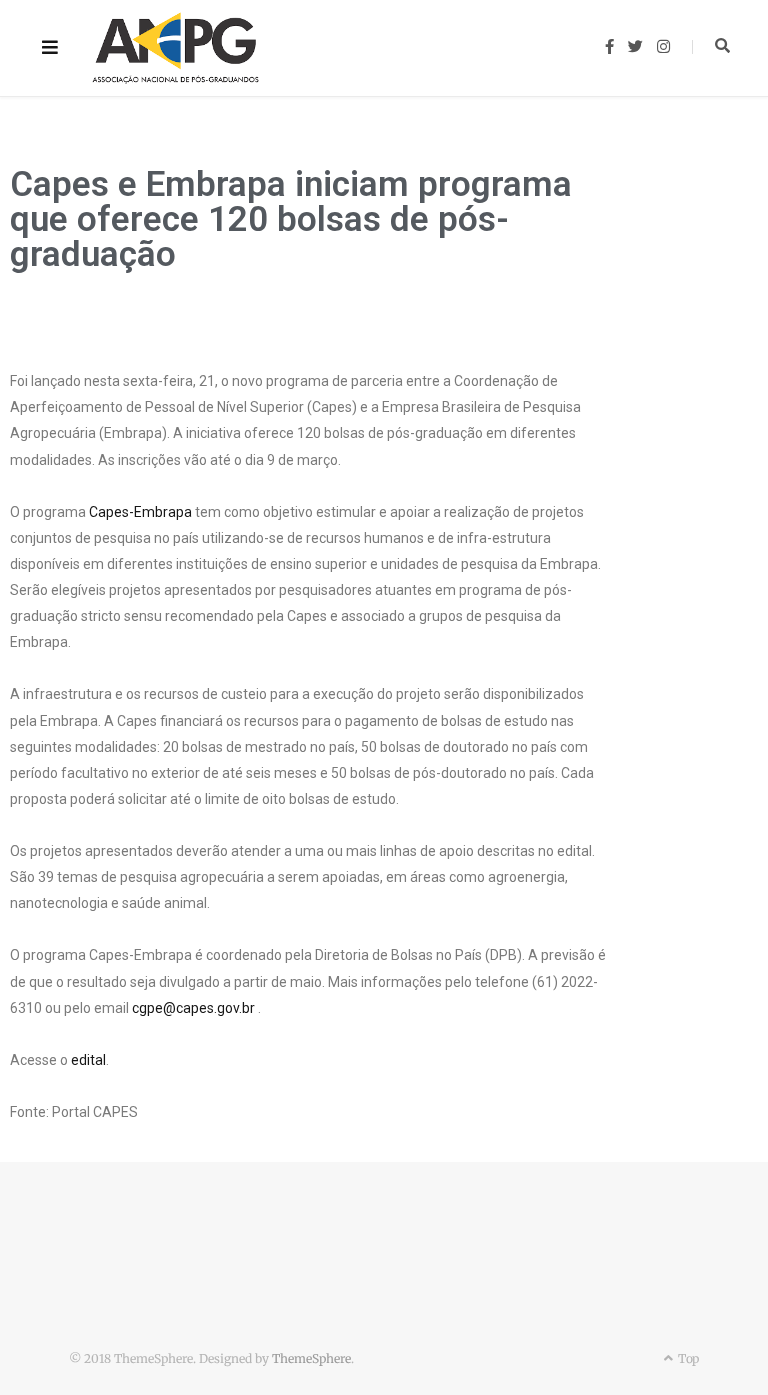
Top (687, 1358)
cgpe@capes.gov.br (193, 1008)
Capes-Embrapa (140, 512)
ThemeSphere (311, 1358)
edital (88, 1060)
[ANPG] (176, 48)
